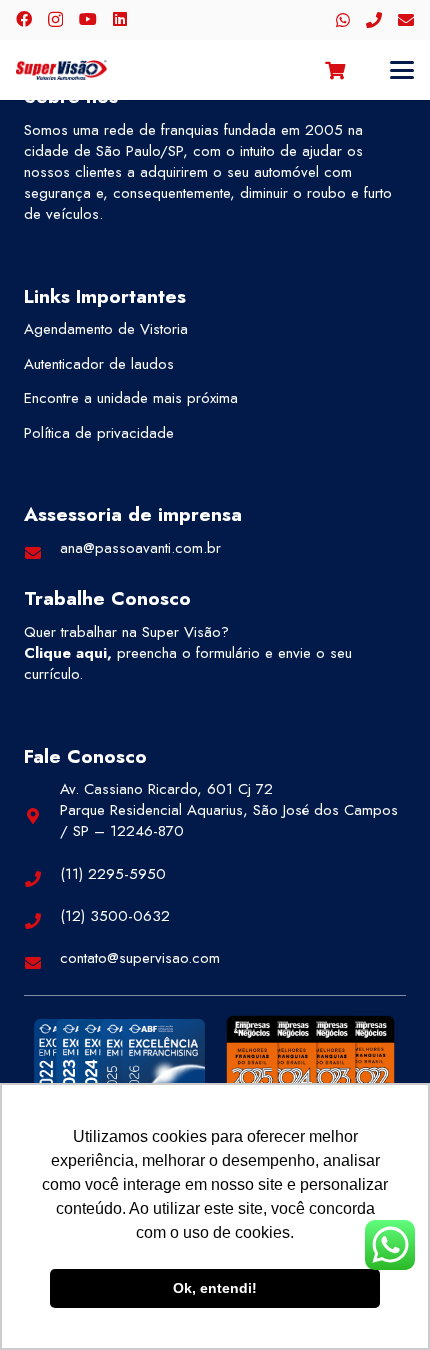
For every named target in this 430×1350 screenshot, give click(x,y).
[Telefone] (374, 20)
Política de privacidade (99, 433)
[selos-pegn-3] (310, 1058)
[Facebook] (24, 19)
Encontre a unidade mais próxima (131, 398)
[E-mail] (406, 20)
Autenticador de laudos (99, 364)
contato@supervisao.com (140, 958)
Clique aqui (65, 653)
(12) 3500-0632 (115, 916)
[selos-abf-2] (119, 1060)
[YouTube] (88, 19)
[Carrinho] (335, 70)
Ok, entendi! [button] (215, 1288)
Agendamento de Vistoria (106, 329)
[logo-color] (61, 70)
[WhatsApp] (343, 20)
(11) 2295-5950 (113, 874)
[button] (402, 70)
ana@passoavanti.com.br (140, 548)
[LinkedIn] (120, 19)
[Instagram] (55, 20)
